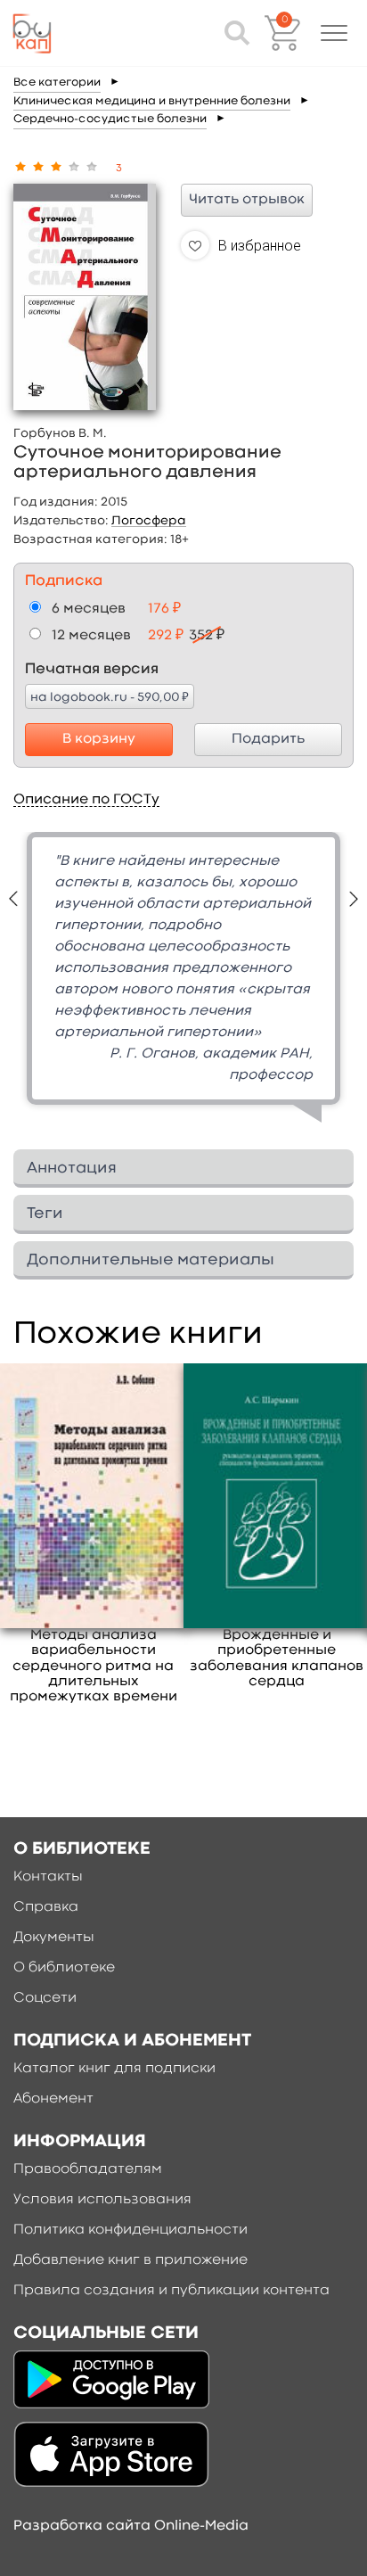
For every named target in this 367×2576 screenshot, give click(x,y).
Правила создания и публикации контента (171, 2291)
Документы (54, 1938)
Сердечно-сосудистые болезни (110, 119)
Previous (13, 899)
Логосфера (149, 521)
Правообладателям (88, 2169)
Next (354, 899)
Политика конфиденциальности (130, 2230)
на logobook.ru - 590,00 (110, 696)
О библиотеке (64, 1968)
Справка (46, 1907)
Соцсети (45, 1998)
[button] (334, 33)
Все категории (57, 82)
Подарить (268, 739)
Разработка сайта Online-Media (131, 2526)
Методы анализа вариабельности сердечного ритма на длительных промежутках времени (94, 1666)
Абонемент (53, 2099)
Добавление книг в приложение (130, 2260)
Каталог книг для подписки (114, 2069)
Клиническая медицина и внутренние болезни (152, 101)
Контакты (48, 1877)
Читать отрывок (247, 200)
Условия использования (102, 2200)
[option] (183, 984)
